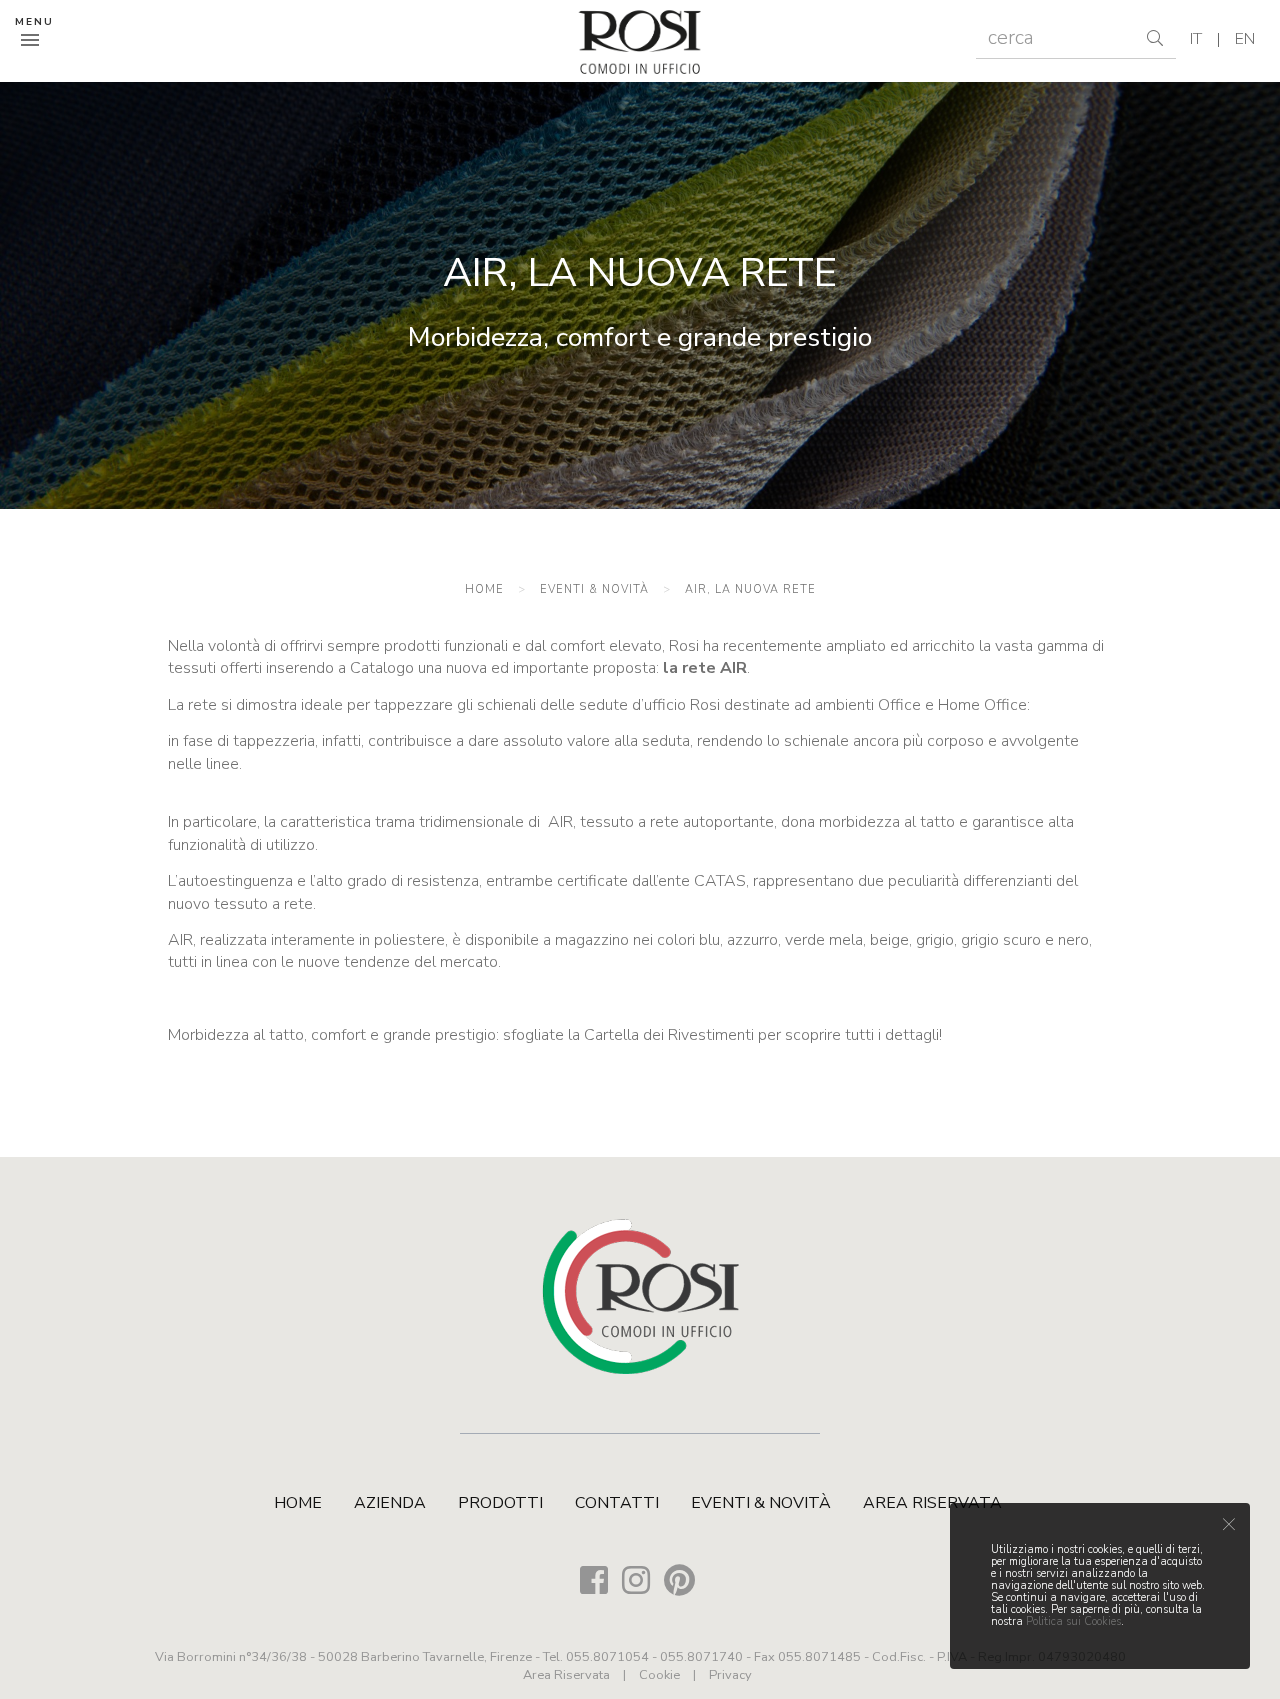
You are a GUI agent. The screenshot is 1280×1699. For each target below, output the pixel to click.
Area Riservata (932, 1503)
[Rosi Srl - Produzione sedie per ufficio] (639, 41)
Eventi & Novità (594, 589)
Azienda (390, 1503)
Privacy (730, 1675)
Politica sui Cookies (1073, 1621)
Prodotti (500, 1503)
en (1245, 39)
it (1196, 39)
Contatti (617, 1503)
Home (484, 589)
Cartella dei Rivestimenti (669, 1035)
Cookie (659, 1675)
